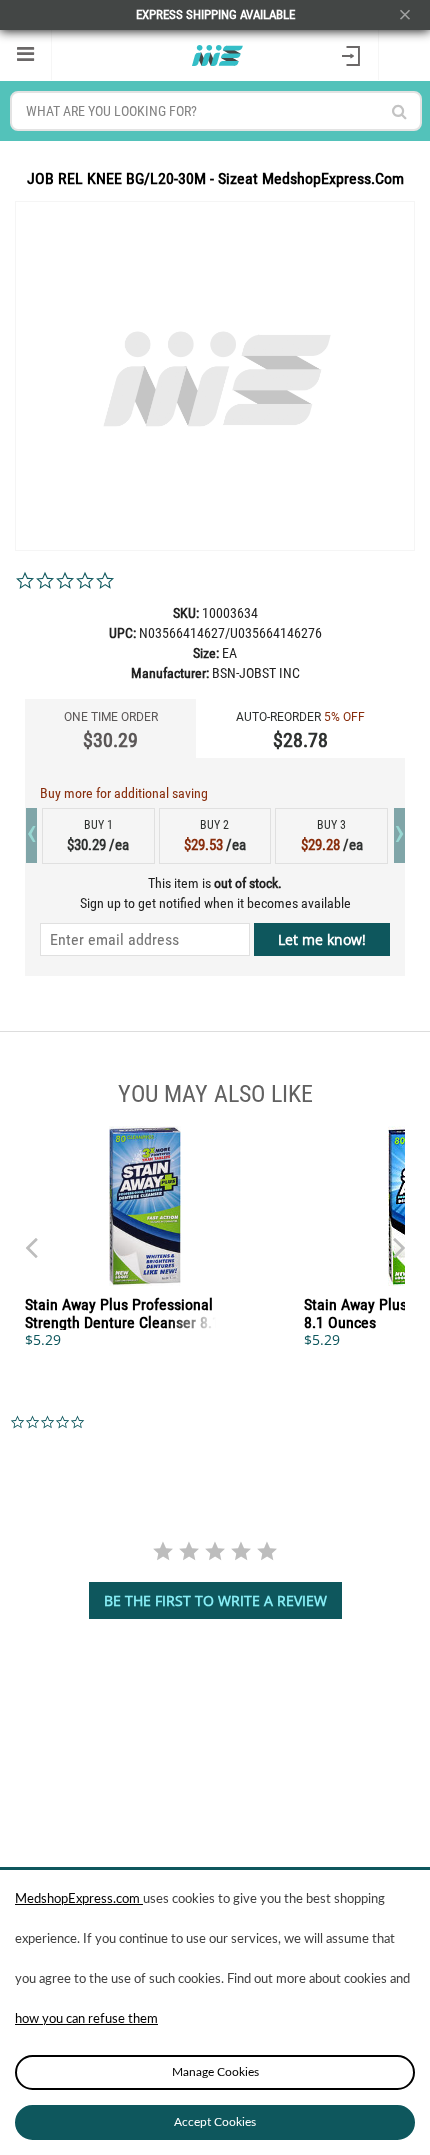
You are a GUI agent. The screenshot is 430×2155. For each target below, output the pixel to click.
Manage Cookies (215, 2072)
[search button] (399, 111)
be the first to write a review (215, 1600)
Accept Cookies (215, 2122)
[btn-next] (31, 1238)
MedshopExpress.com (79, 1899)
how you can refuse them (86, 2019)
